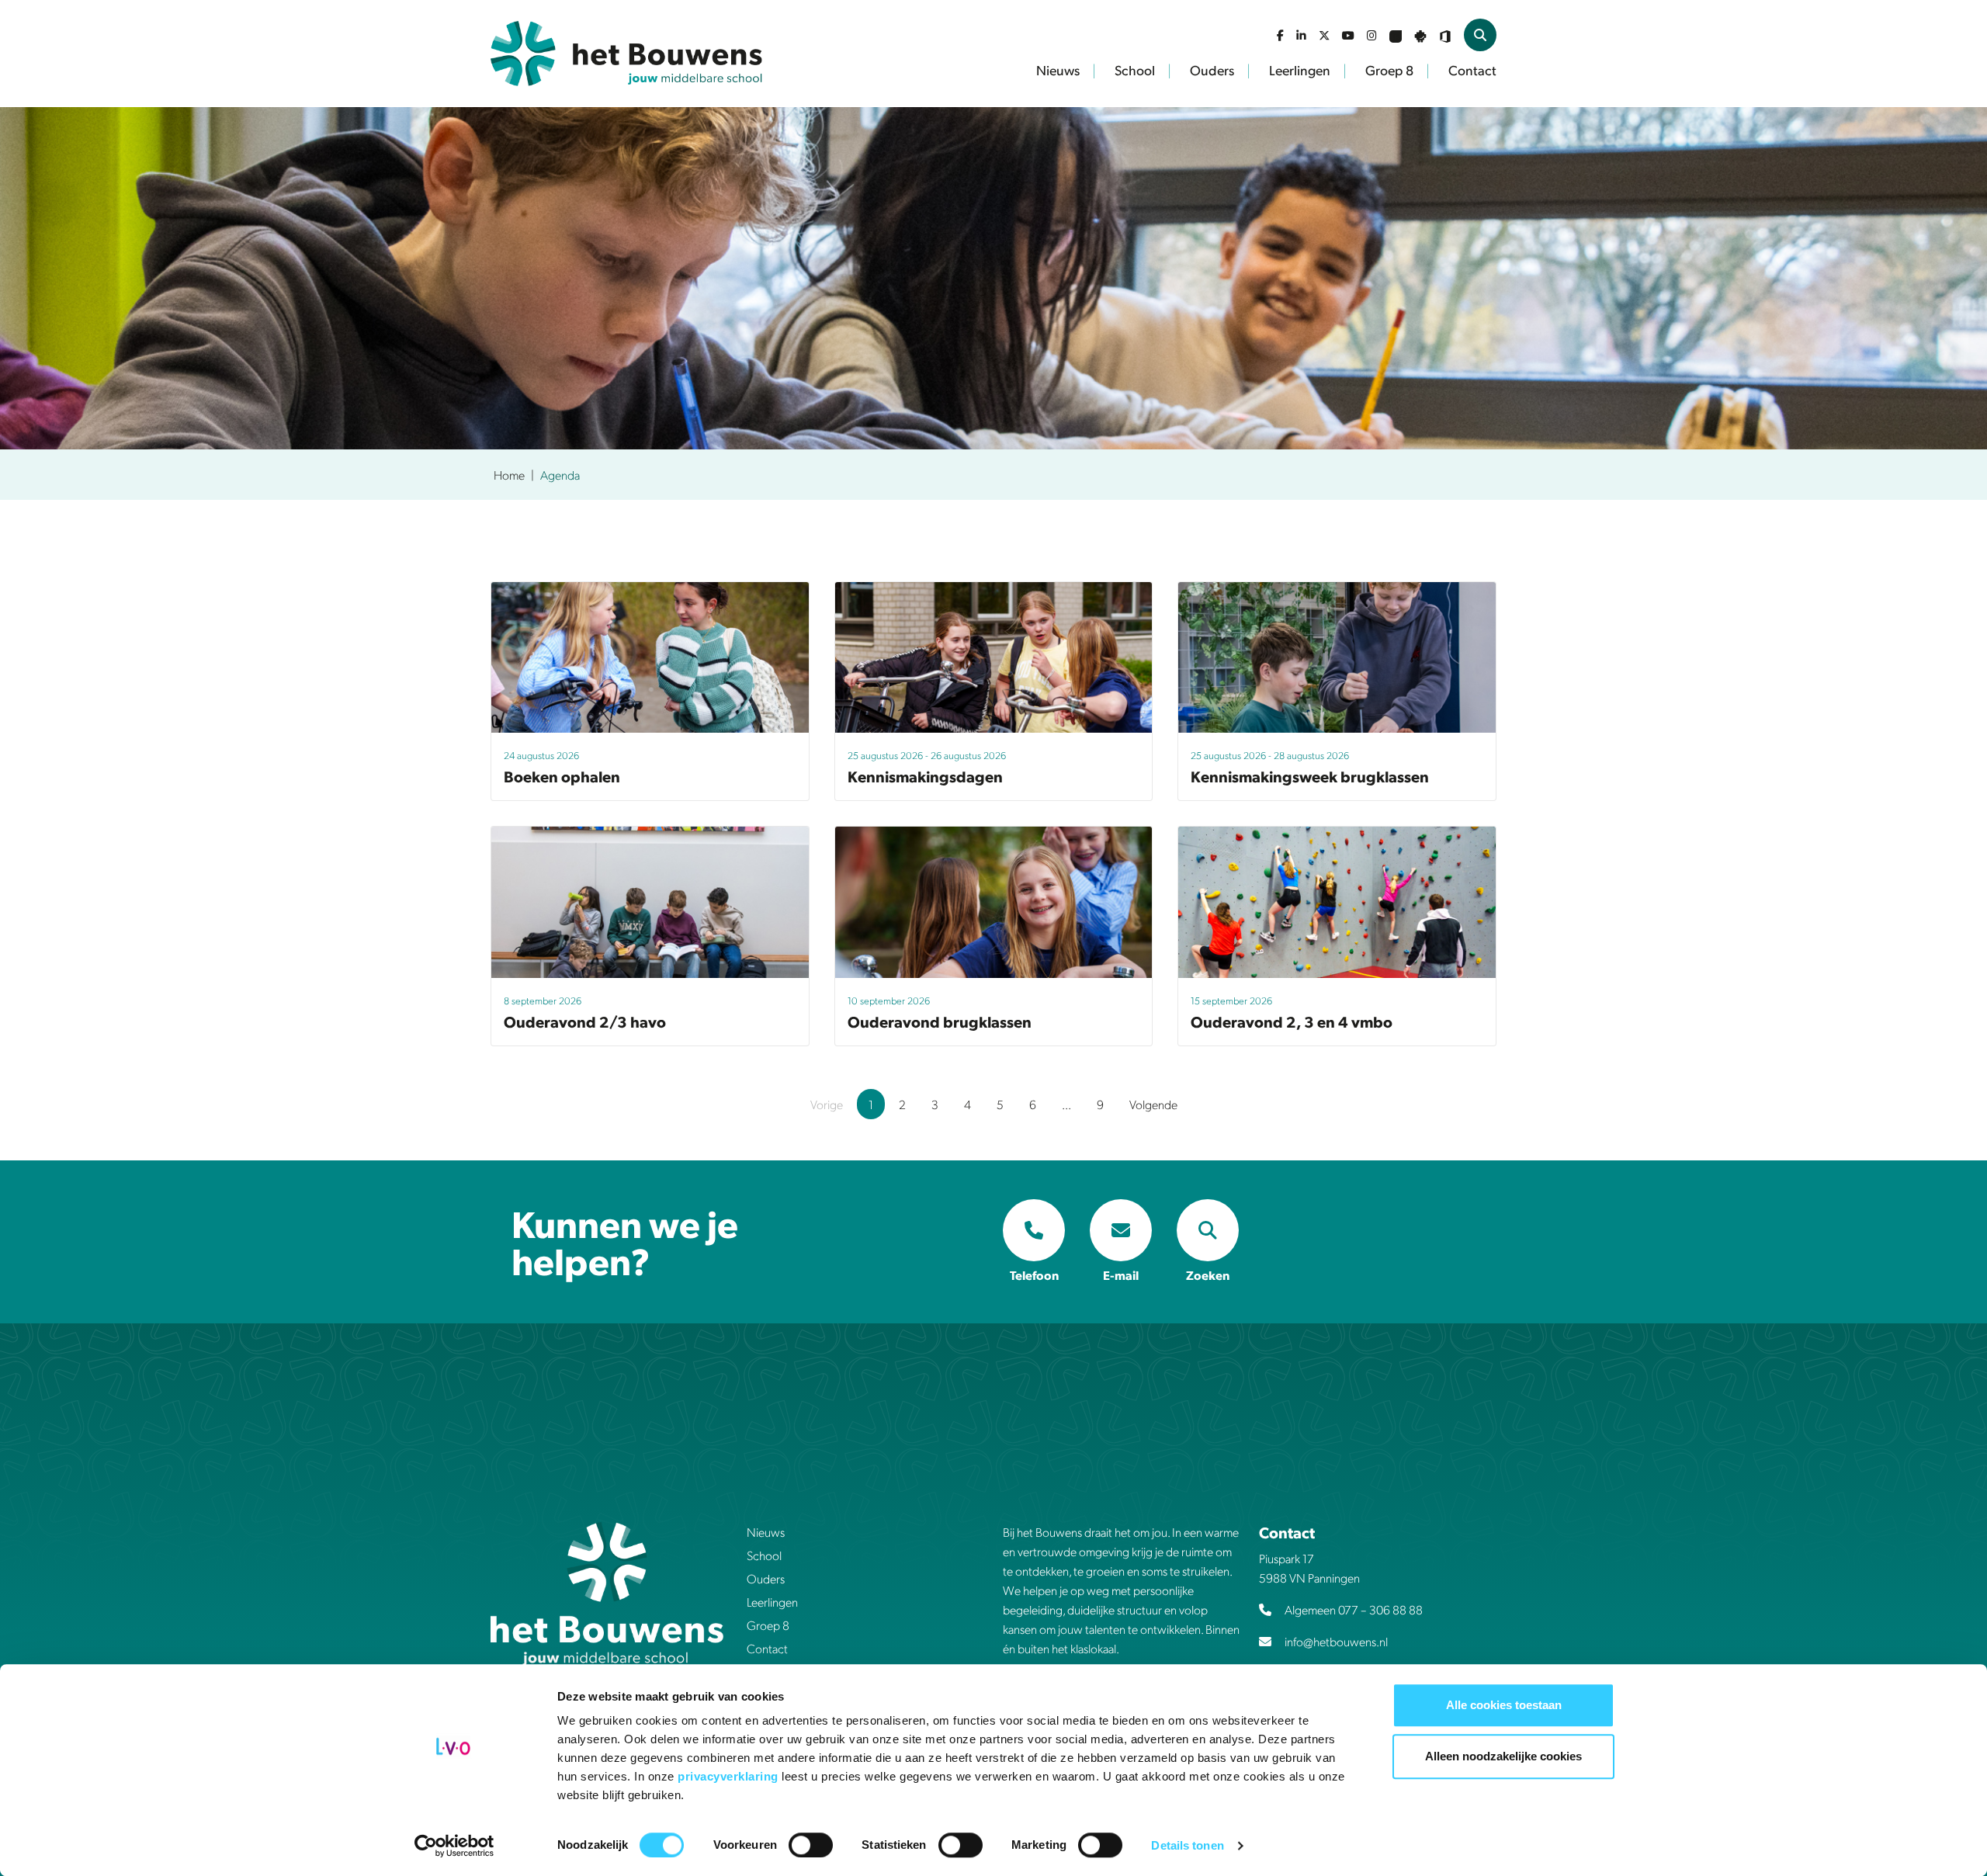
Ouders (1212, 70)
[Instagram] (1372, 35)
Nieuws (1058, 70)
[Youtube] (1348, 35)
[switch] (811, 1845)
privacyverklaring (730, 1776)
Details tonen (1187, 1845)
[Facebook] (1280, 35)
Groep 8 (1389, 70)
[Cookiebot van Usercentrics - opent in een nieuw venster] (454, 1846)
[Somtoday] (1420, 35)
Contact (1472, 70)
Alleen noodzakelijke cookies (1503, 1756)
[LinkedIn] (1301, 35)
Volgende (1153, 1104)
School (1135, 70)
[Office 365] (1445, 35)
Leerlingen (1300, 70)
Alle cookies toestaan (1504, 1705)
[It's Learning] (1396, 35)
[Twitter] (1324, 35)
